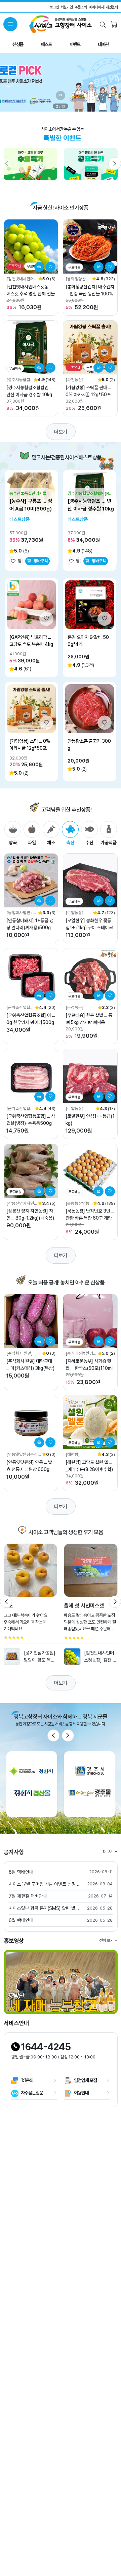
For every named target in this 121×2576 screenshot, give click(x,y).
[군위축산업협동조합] (20, 1008)
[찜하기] (50, 267)
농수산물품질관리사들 (28, 493)
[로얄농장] (74, 913)
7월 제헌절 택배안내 (28, 1896)
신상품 (18, 44)
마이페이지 (96, 7)
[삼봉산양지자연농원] (22, 1204)
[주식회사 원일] (19, 1353)
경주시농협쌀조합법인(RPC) (90, 494)
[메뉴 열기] (10, 24)
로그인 (54, 7)
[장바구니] (114, 25)
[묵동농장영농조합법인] (77, 1204)
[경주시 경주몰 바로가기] (90, 1784)
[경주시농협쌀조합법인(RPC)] (20, 380)
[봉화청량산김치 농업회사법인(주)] (77, 279)
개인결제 (112, 7)
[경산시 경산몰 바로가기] (32, 1784)
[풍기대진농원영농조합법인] (81, 1354)
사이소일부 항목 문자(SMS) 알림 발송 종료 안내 (45, 1908)
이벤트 (75, 44)
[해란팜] (73, 1454)
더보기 (61, 432)
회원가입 (67, 7)
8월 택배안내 (21, 1872)
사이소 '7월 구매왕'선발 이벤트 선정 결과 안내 (45, 1884)
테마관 (103, 44)
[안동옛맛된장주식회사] (24, 1455)
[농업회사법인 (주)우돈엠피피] (22, 913)
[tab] (13, 834)
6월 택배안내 (21, 1920)
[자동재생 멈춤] (61, 95)
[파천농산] (74, 380)
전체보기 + (108, 1940)
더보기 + (110, 1852)
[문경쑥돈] (74, 1007)
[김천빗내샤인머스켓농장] (22, 279)
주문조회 (81, 7)
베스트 (46, 44)
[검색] (103, 25)
